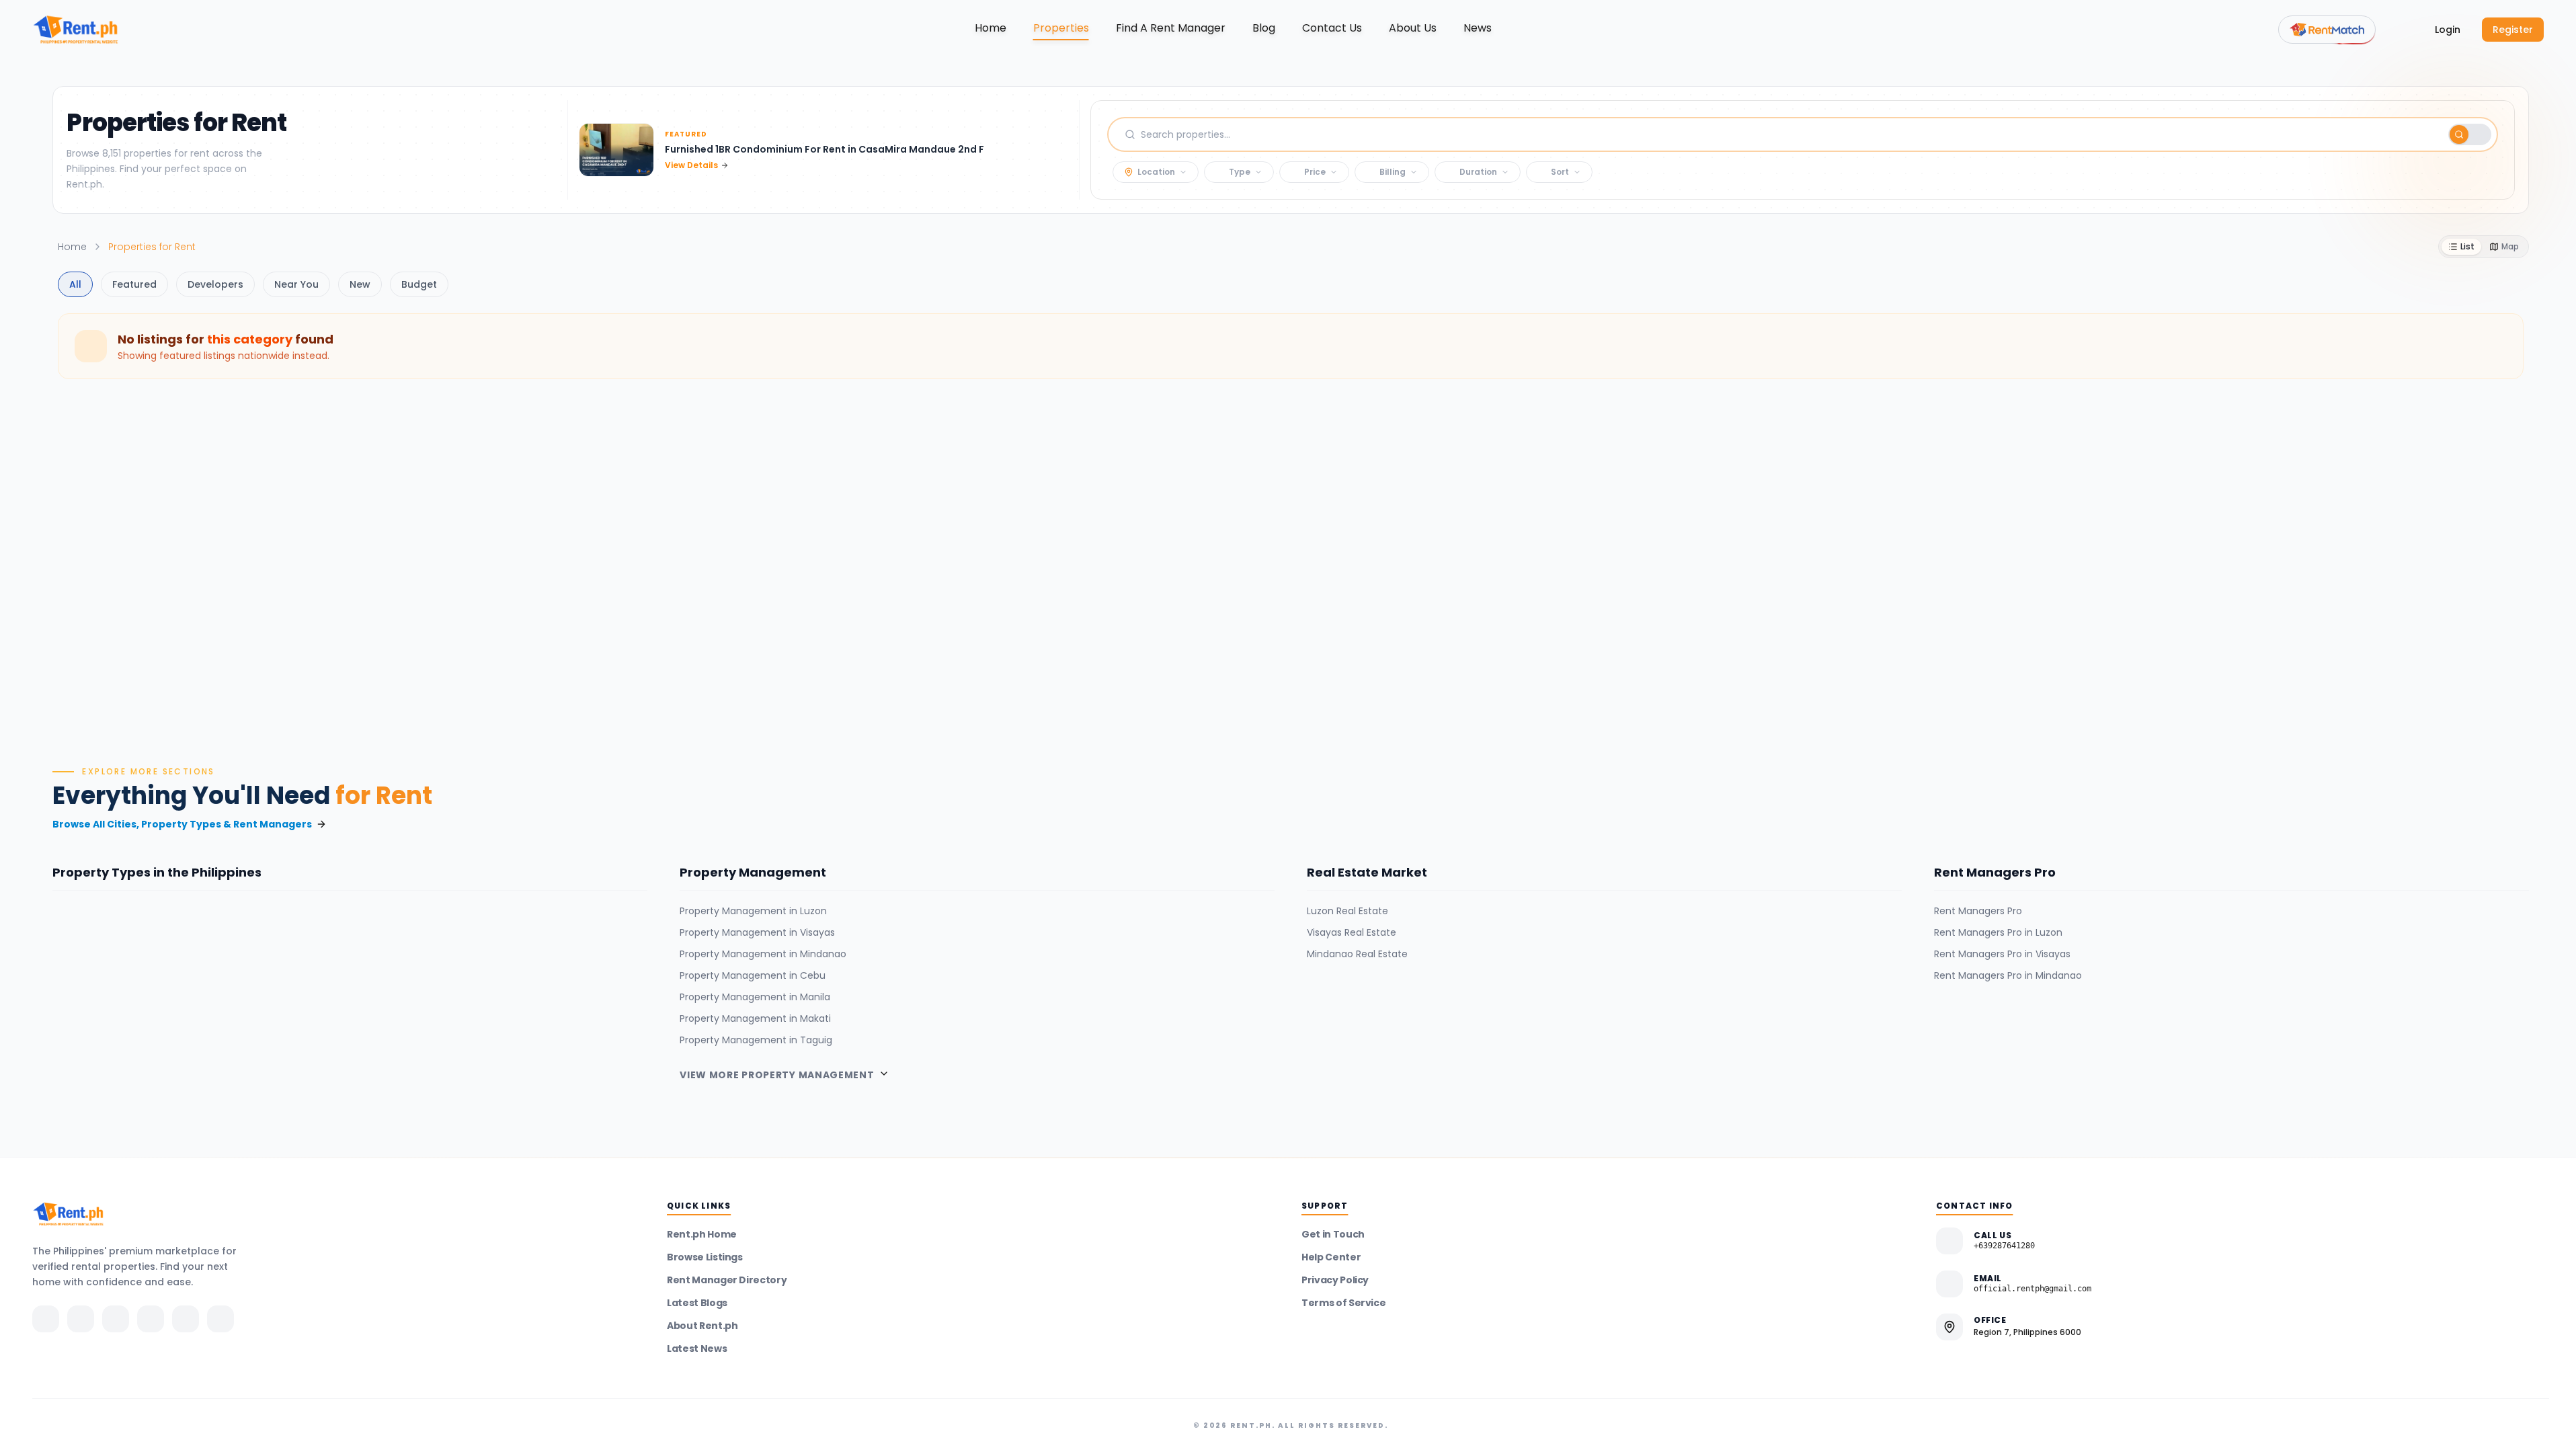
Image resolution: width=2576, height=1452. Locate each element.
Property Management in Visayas (757, 932)
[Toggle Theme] (2400, 30)
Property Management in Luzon (753, 911)
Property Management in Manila (755, 997)
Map (2510, 246)
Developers (215, 284)
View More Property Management (777, 1075)
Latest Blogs (697, 1303)
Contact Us (1332, 28)
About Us (1413, 28)
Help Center (1331, 1257)
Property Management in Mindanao (763, 954)
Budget (419, 284)
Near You (296, 284)
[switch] (2470, 134)
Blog (1264, 28)
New (360, 284)
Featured (134, 284)
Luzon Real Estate (1347, 911)
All (75, 284)
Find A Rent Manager (1171, 28)
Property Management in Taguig (756, 1040)
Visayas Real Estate (1352, 932)
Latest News (697, 1348)
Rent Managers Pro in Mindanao (2008, 975)
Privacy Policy (1335, 1280)
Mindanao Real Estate (1357, 954)
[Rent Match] (2327, 30)
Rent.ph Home (702, 1234)
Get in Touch (1333, 1234)
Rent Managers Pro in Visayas (2002, 954)
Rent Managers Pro (1978, 911)
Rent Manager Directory (727, 1280)
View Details (691, 165)
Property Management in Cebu (753, 975)
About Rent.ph (702, 1326)
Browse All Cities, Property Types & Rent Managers (182, 824)
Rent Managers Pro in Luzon (1998, 932)
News (1478, 28)
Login (2448, 30)
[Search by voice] (2432, 134)
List (2467, 246)
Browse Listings (705, 1257)
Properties (1061, 28)
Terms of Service (1343, 1303)
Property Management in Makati (755, 1018)
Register (2513, 30)
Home (991, 28)
